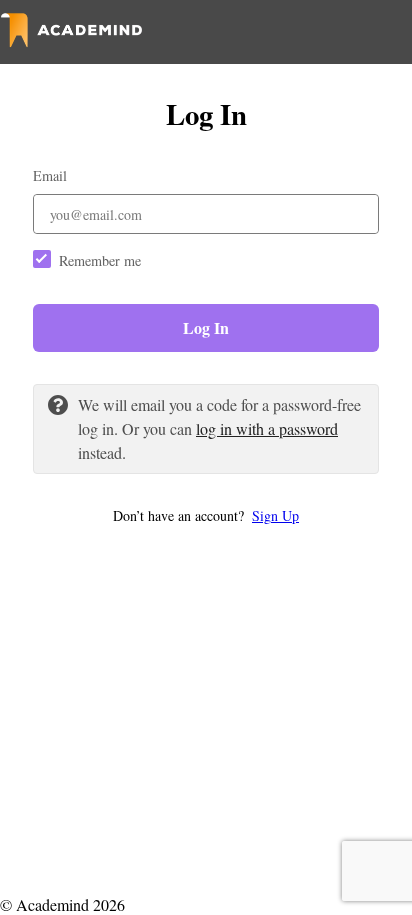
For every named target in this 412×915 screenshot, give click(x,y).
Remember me (100, 260)
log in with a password (267, 428)
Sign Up (275, 515)
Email (50, 175)
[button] (206, 515)
